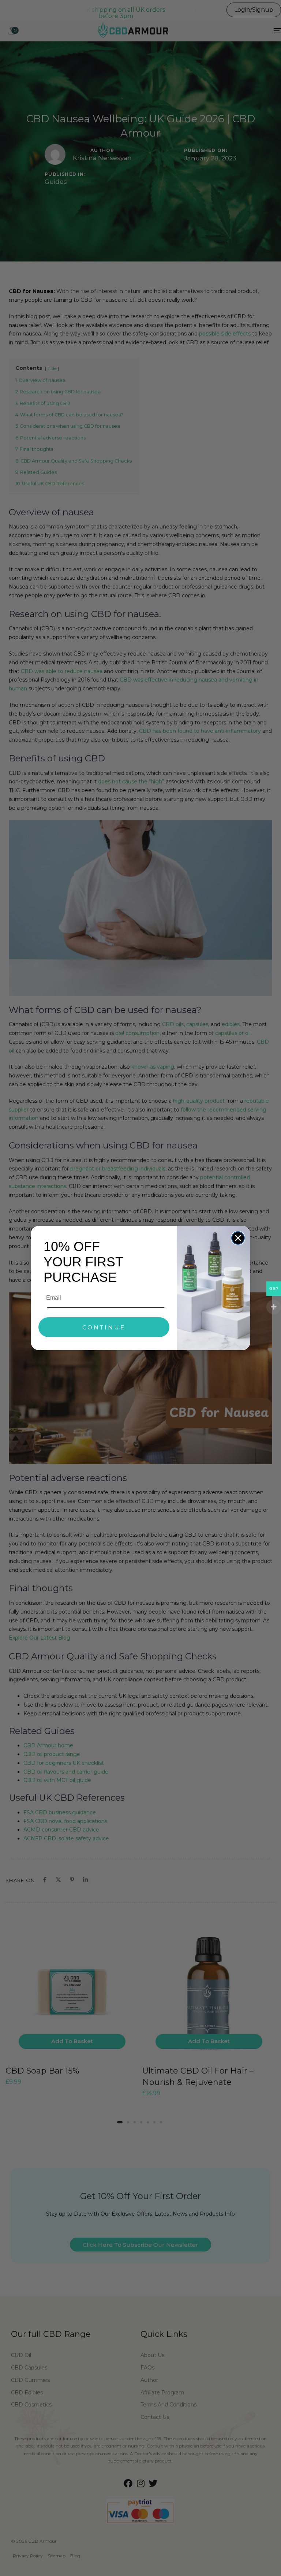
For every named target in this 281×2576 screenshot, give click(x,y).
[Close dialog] (238, 1238)
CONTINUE (104, 1327)
